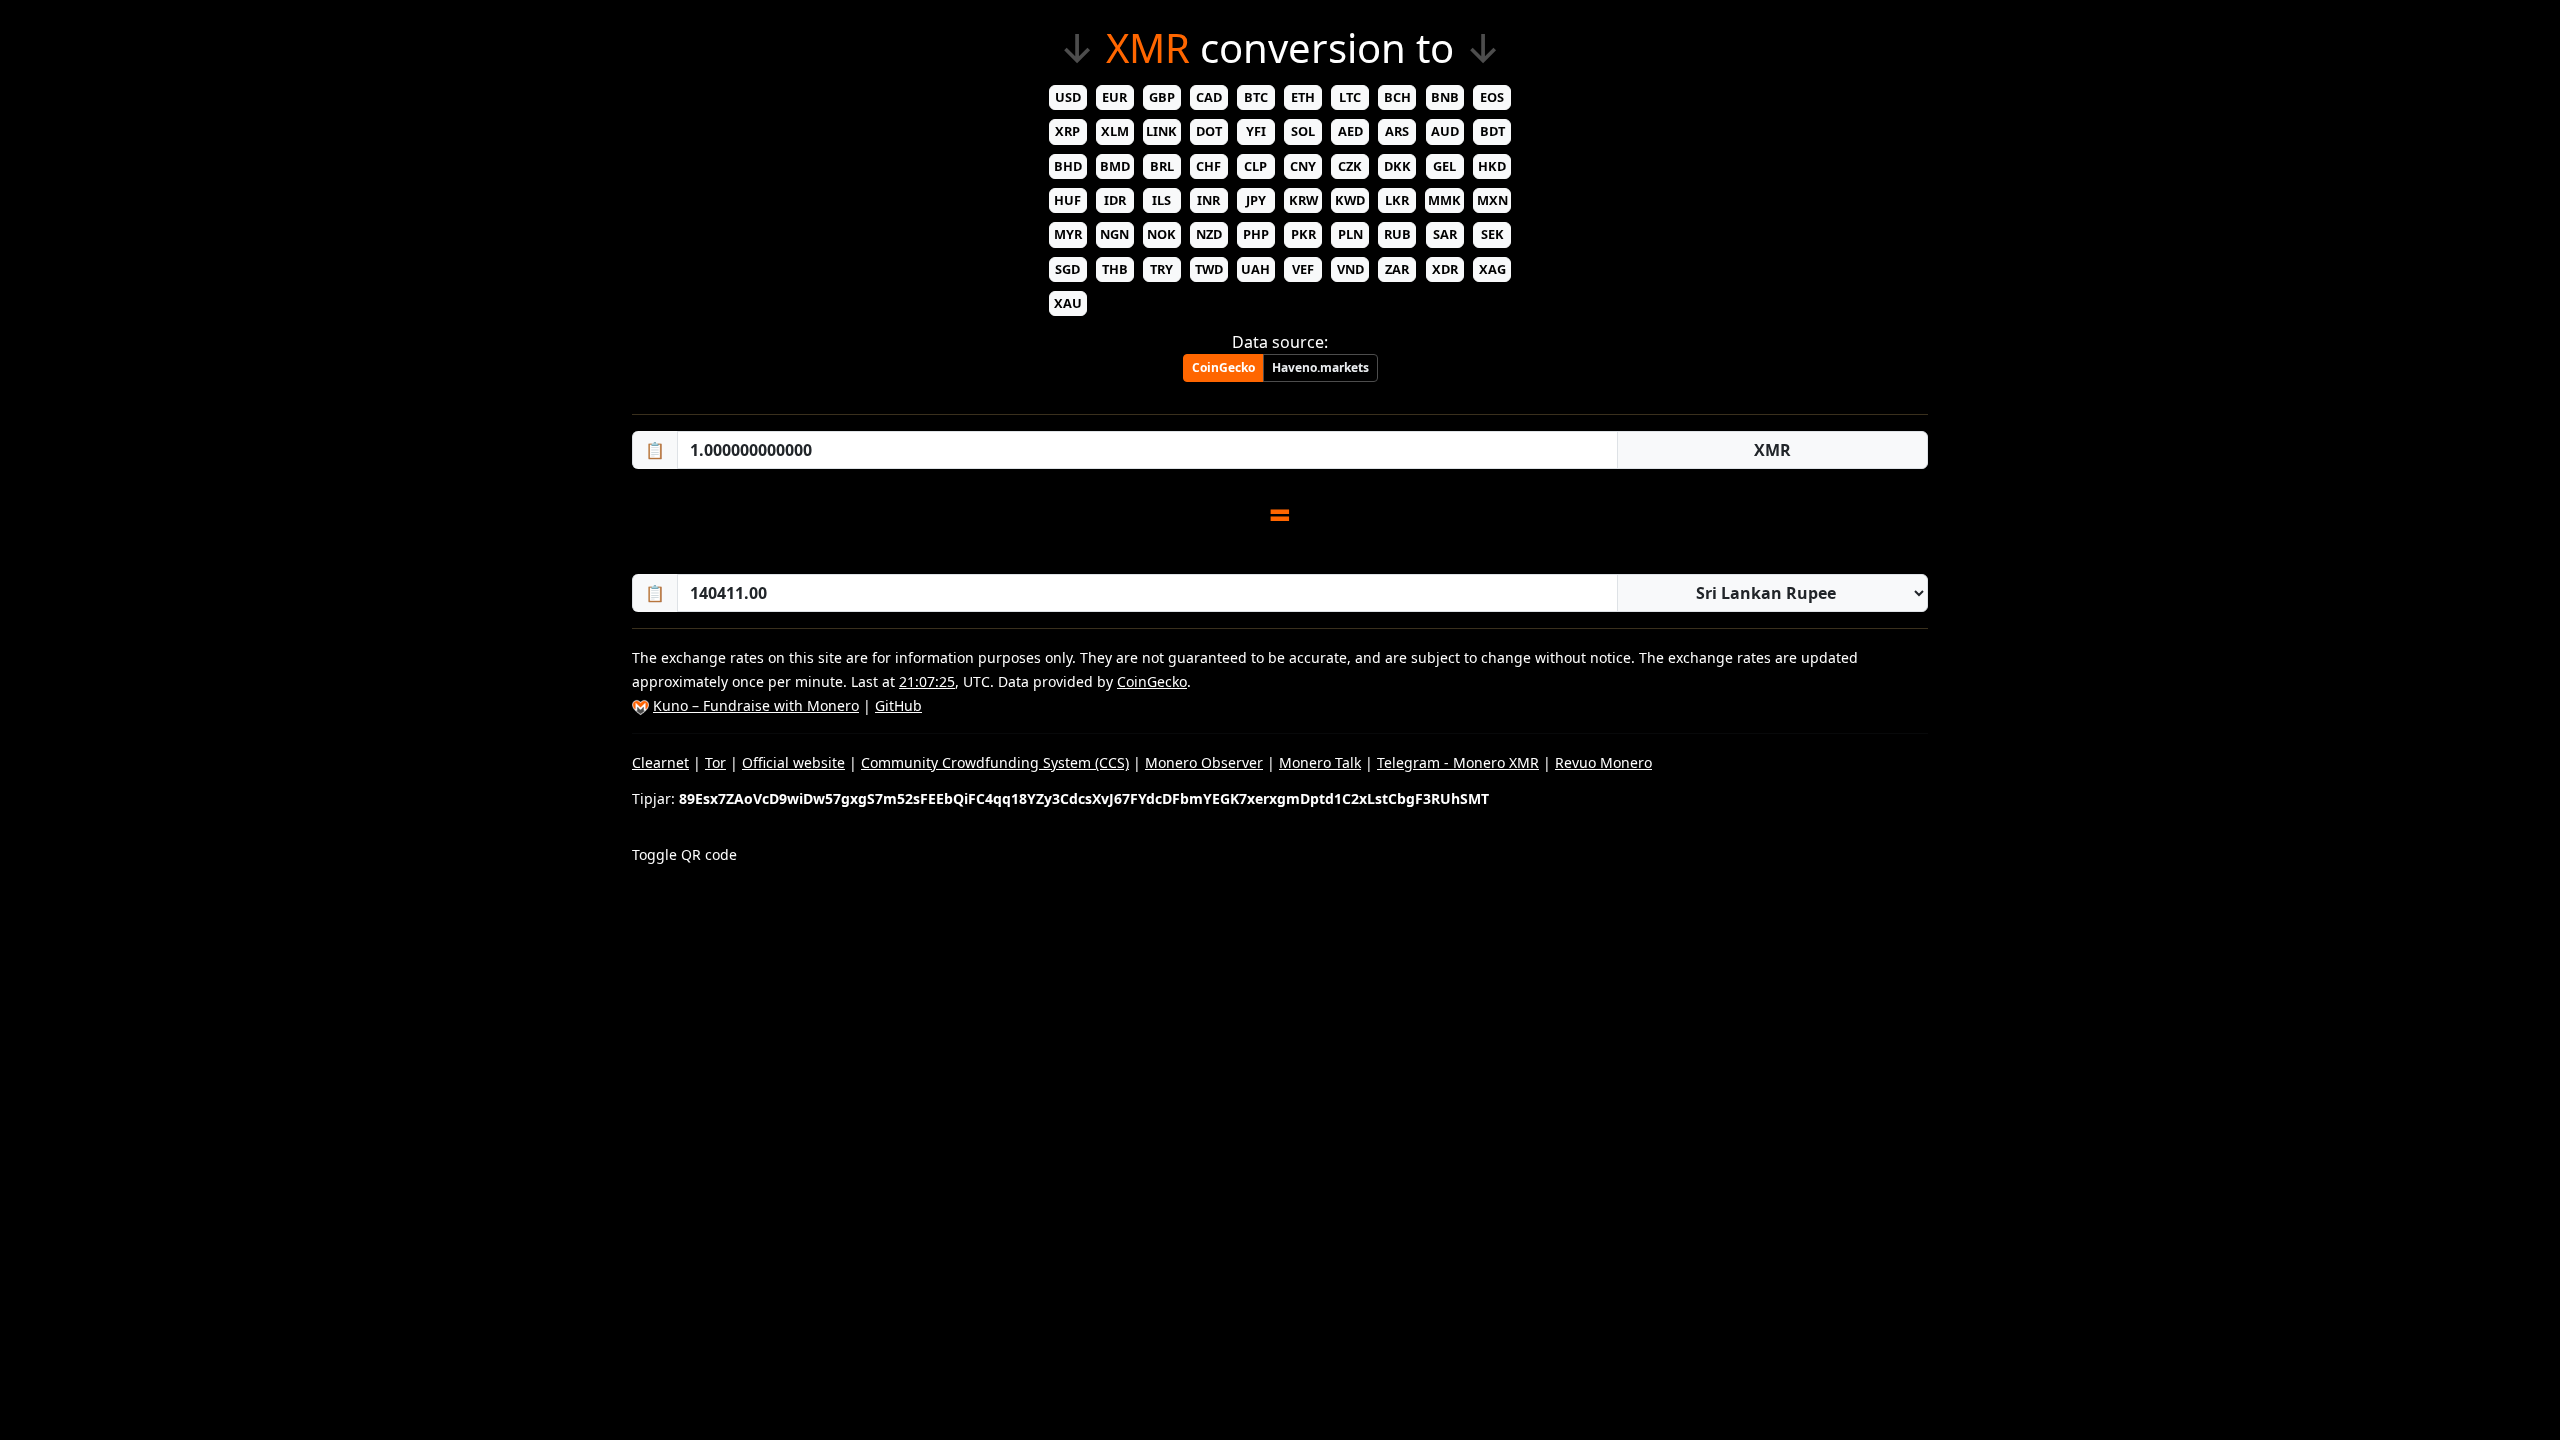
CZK (1350, 166)
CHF (1208, 166)
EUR (1114, 97)
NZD (1209, 234)
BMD (1115, 166)
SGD (1067, 269)
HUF (1067, 200)
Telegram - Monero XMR (1458, 762)
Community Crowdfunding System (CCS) (995, 762)
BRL (1162, 166)
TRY (1161, 269)
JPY (1256, 200)
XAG (1492, 269)
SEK (1492, 234)
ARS (1397, 131)
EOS (1492, 97)
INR (1208, 200)
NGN (1114, 234)
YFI (1256, 131)
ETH (1303, 97)
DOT (1209, 131)
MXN (1492, 200)
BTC (1256, 97)
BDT (1492, 131)
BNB (1445, 97)
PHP (1256, 234)
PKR (1303, 234)
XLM (1115, 131)
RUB (1397, 234)
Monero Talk (1320, 762)
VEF (1303, 269)
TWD (1209, 269)
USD (1068, 97)
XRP (1067, 131)
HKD (1492, 166)
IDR (1115, 200)
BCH (1397, 97)
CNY (1303, 166)
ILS (1161, 200)
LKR (1397, 200)
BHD (1068, 166)
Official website (793, 762)
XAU (1068, 303)
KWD (1350, 200)
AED (1350, 131)
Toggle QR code (684, 854)
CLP (1255, 166)
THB (1115, 269)
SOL (1303, 131)
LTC (1350, 97)
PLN (1350, 234)
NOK (1161, 234)
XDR (1445, 269)
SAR (1445, 234)
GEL (1444, 166)
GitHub (898, 705)
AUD (1445, 131)
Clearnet (660, 762)
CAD (1209, 97)
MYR (1068, 234)
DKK (1397, 166)
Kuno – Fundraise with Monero (756, 705)
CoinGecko (1223, 367)
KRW (1303, 200)
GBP (1162, 97)
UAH (1255, 269)
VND (1350, 269)
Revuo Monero (1603, 762)
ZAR (1397, 269)
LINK (1161, 131)
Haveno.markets (1320, 367)
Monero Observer (1204, 762)
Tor (715, 762)
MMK (1444, 200)
